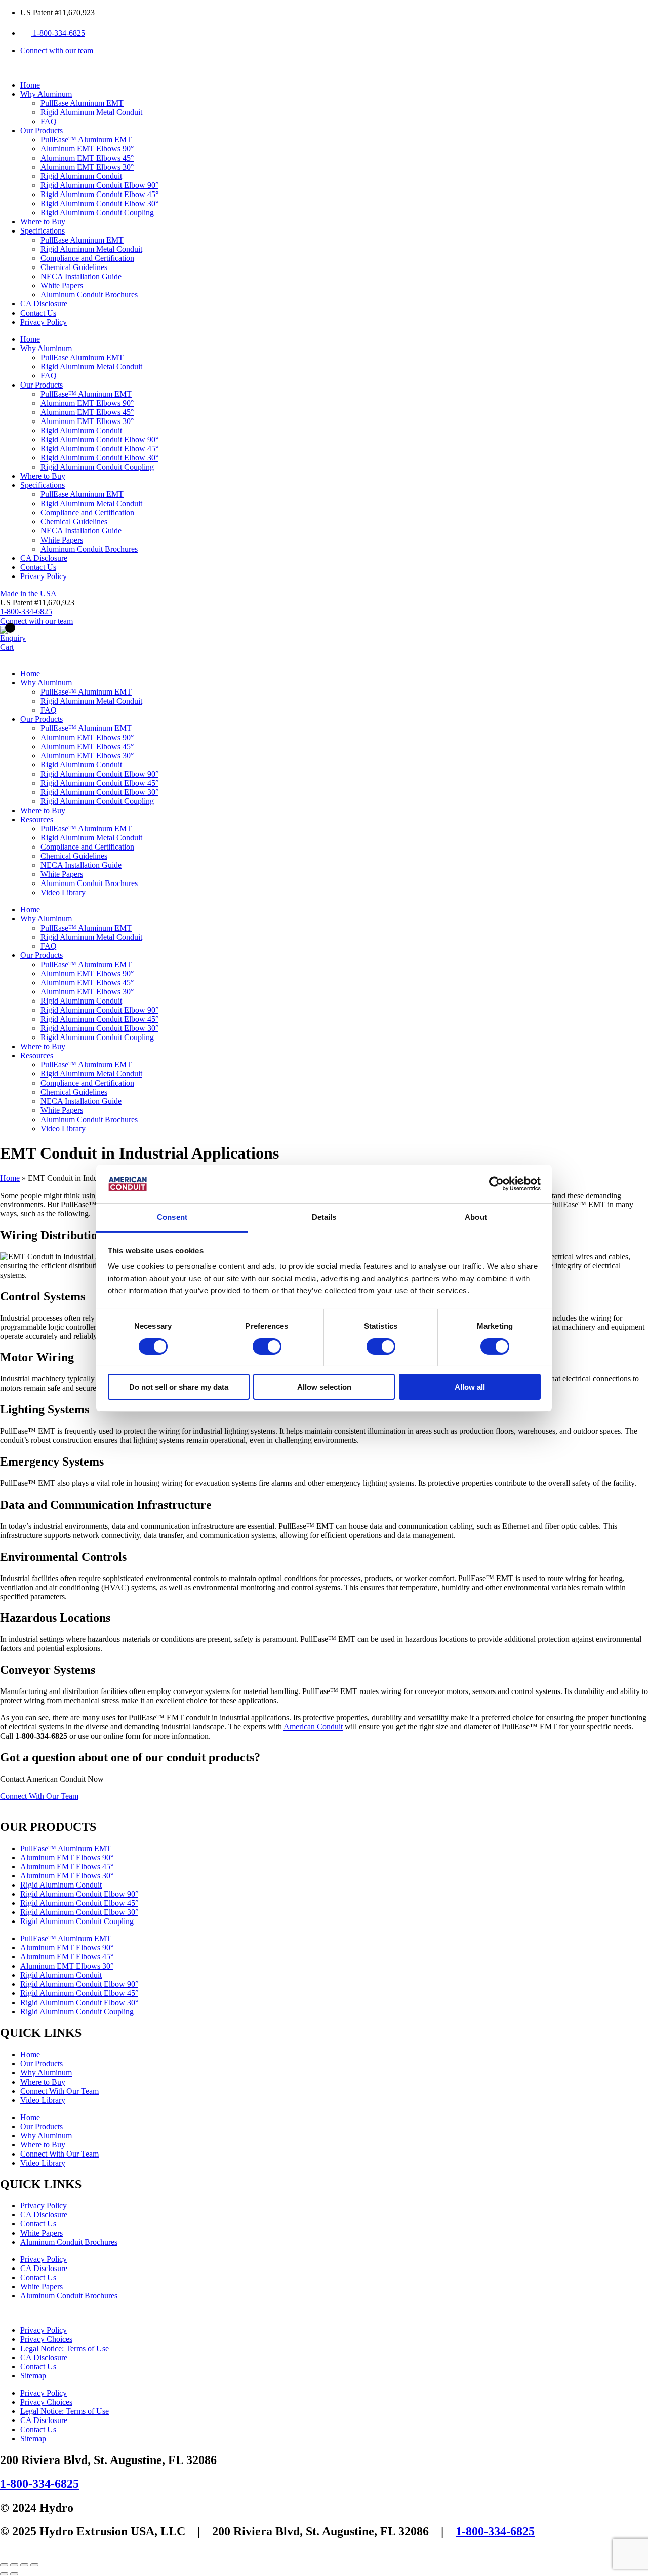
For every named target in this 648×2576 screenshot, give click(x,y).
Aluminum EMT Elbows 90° (87, 149)
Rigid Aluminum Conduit (81, 176)
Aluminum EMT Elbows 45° (87, 158)
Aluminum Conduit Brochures (89, 295)
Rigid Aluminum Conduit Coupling (97, 213)
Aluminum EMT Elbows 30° (87, 167)
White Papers (62, 285)
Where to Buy (43, 222)
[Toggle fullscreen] (14, 2565)
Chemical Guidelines (74, 267)
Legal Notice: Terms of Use (65, 2348)
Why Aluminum (46, 94)
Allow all (470, 1387)
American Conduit (313, 1727)
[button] (37, 603)
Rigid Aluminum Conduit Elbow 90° (99, 185)
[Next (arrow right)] (14, 2574)
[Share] (24, 2565)
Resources (37, 819)
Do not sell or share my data (179, 1387)
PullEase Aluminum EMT (82, 103)
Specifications (43, 231)
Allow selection (324, 1387)
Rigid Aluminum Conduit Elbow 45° (99, 194)
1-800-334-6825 (39, 2484)
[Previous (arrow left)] (4, 2574)
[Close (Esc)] (34, 2565)
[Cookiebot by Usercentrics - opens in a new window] (496, 1184)
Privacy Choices (46, 2339)
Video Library (63, 892)
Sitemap (33, 2376)
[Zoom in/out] (4, 2565)
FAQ (49, 121)
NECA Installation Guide (81, 276)
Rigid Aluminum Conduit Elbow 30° (99, 203)
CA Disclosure (44, 304)
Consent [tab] (172, 1217)
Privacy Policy (44, 322)
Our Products (42, 130)
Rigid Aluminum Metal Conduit (91, 112)
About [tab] (476, 1217)
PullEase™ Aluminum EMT (86, 140)
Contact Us (38, 313)
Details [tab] (324, 1217)
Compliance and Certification (87, 258)
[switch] (267, 1347)
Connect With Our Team (59, 2091)
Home (30, 85)
